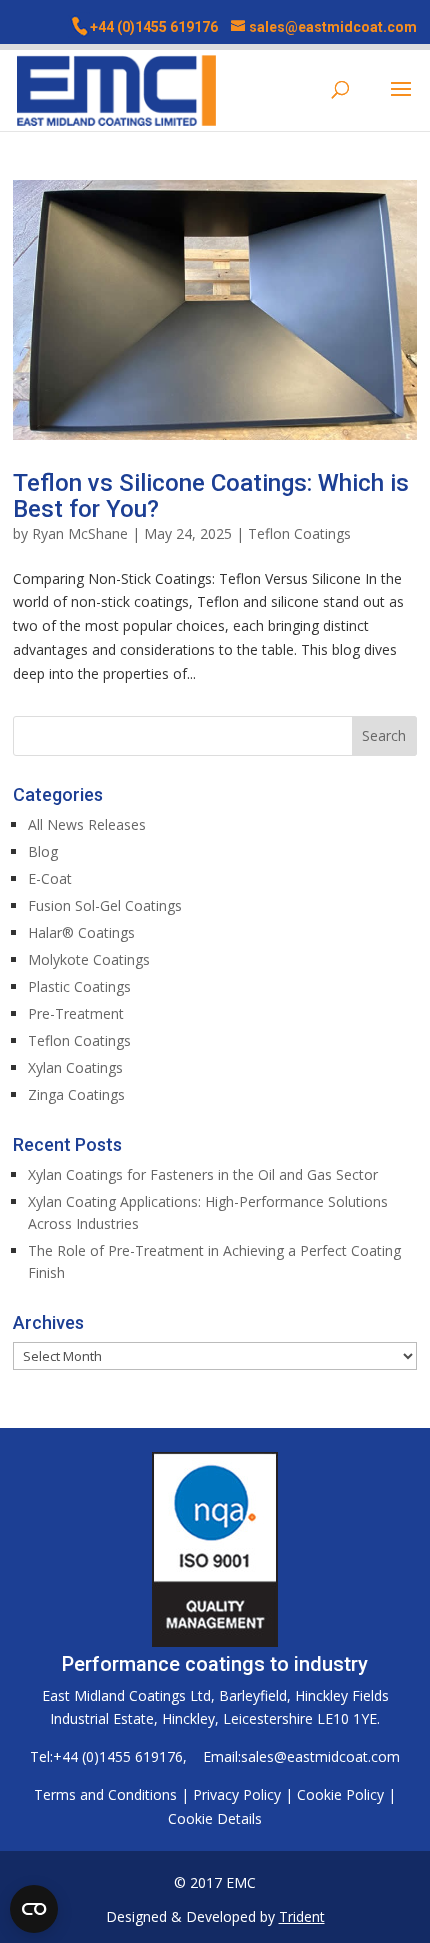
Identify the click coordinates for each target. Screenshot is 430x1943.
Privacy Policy (237, 1794)
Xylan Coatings (75, 1067)
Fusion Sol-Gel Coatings (105, 905)
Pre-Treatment (76, 1013)
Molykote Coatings (89, 959)
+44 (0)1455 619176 (154, 27)
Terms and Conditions (105, 1794)
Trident (302, 1916)
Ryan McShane (80, 533)
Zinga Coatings (76, 1094)
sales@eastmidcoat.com (320, 1756)
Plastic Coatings (79, 986)
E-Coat (50, 878)
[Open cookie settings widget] (34, 1909)
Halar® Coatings (81, 932)
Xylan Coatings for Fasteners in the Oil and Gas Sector (203, 1174)
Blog (43, 851)
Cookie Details (215, 1818)
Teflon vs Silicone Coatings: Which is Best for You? (211, 496)
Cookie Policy (340, 1794)
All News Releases (87, 824)
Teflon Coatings (299, 533)
